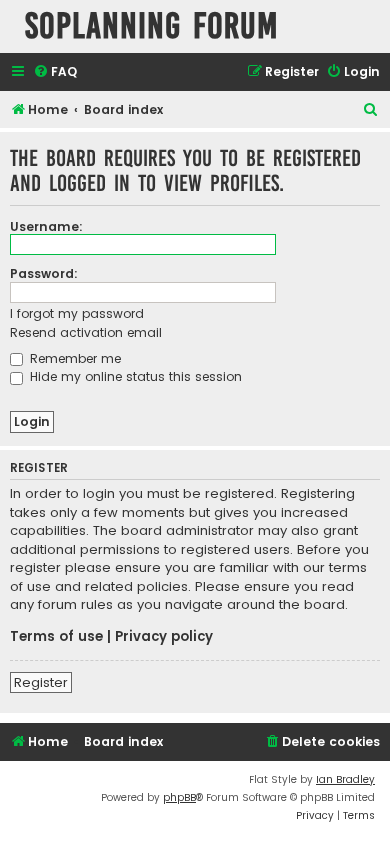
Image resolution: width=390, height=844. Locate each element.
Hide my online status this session (134, 376)
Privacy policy (164, 637)
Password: (44, 273)
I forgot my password (77, 313)
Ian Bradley (345, 779)
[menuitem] (55, 72)
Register (41, 682)
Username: (46, 226)
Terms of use (56, 637)
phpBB (179, 797)
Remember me (73, 358)
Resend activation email (86, 332)
